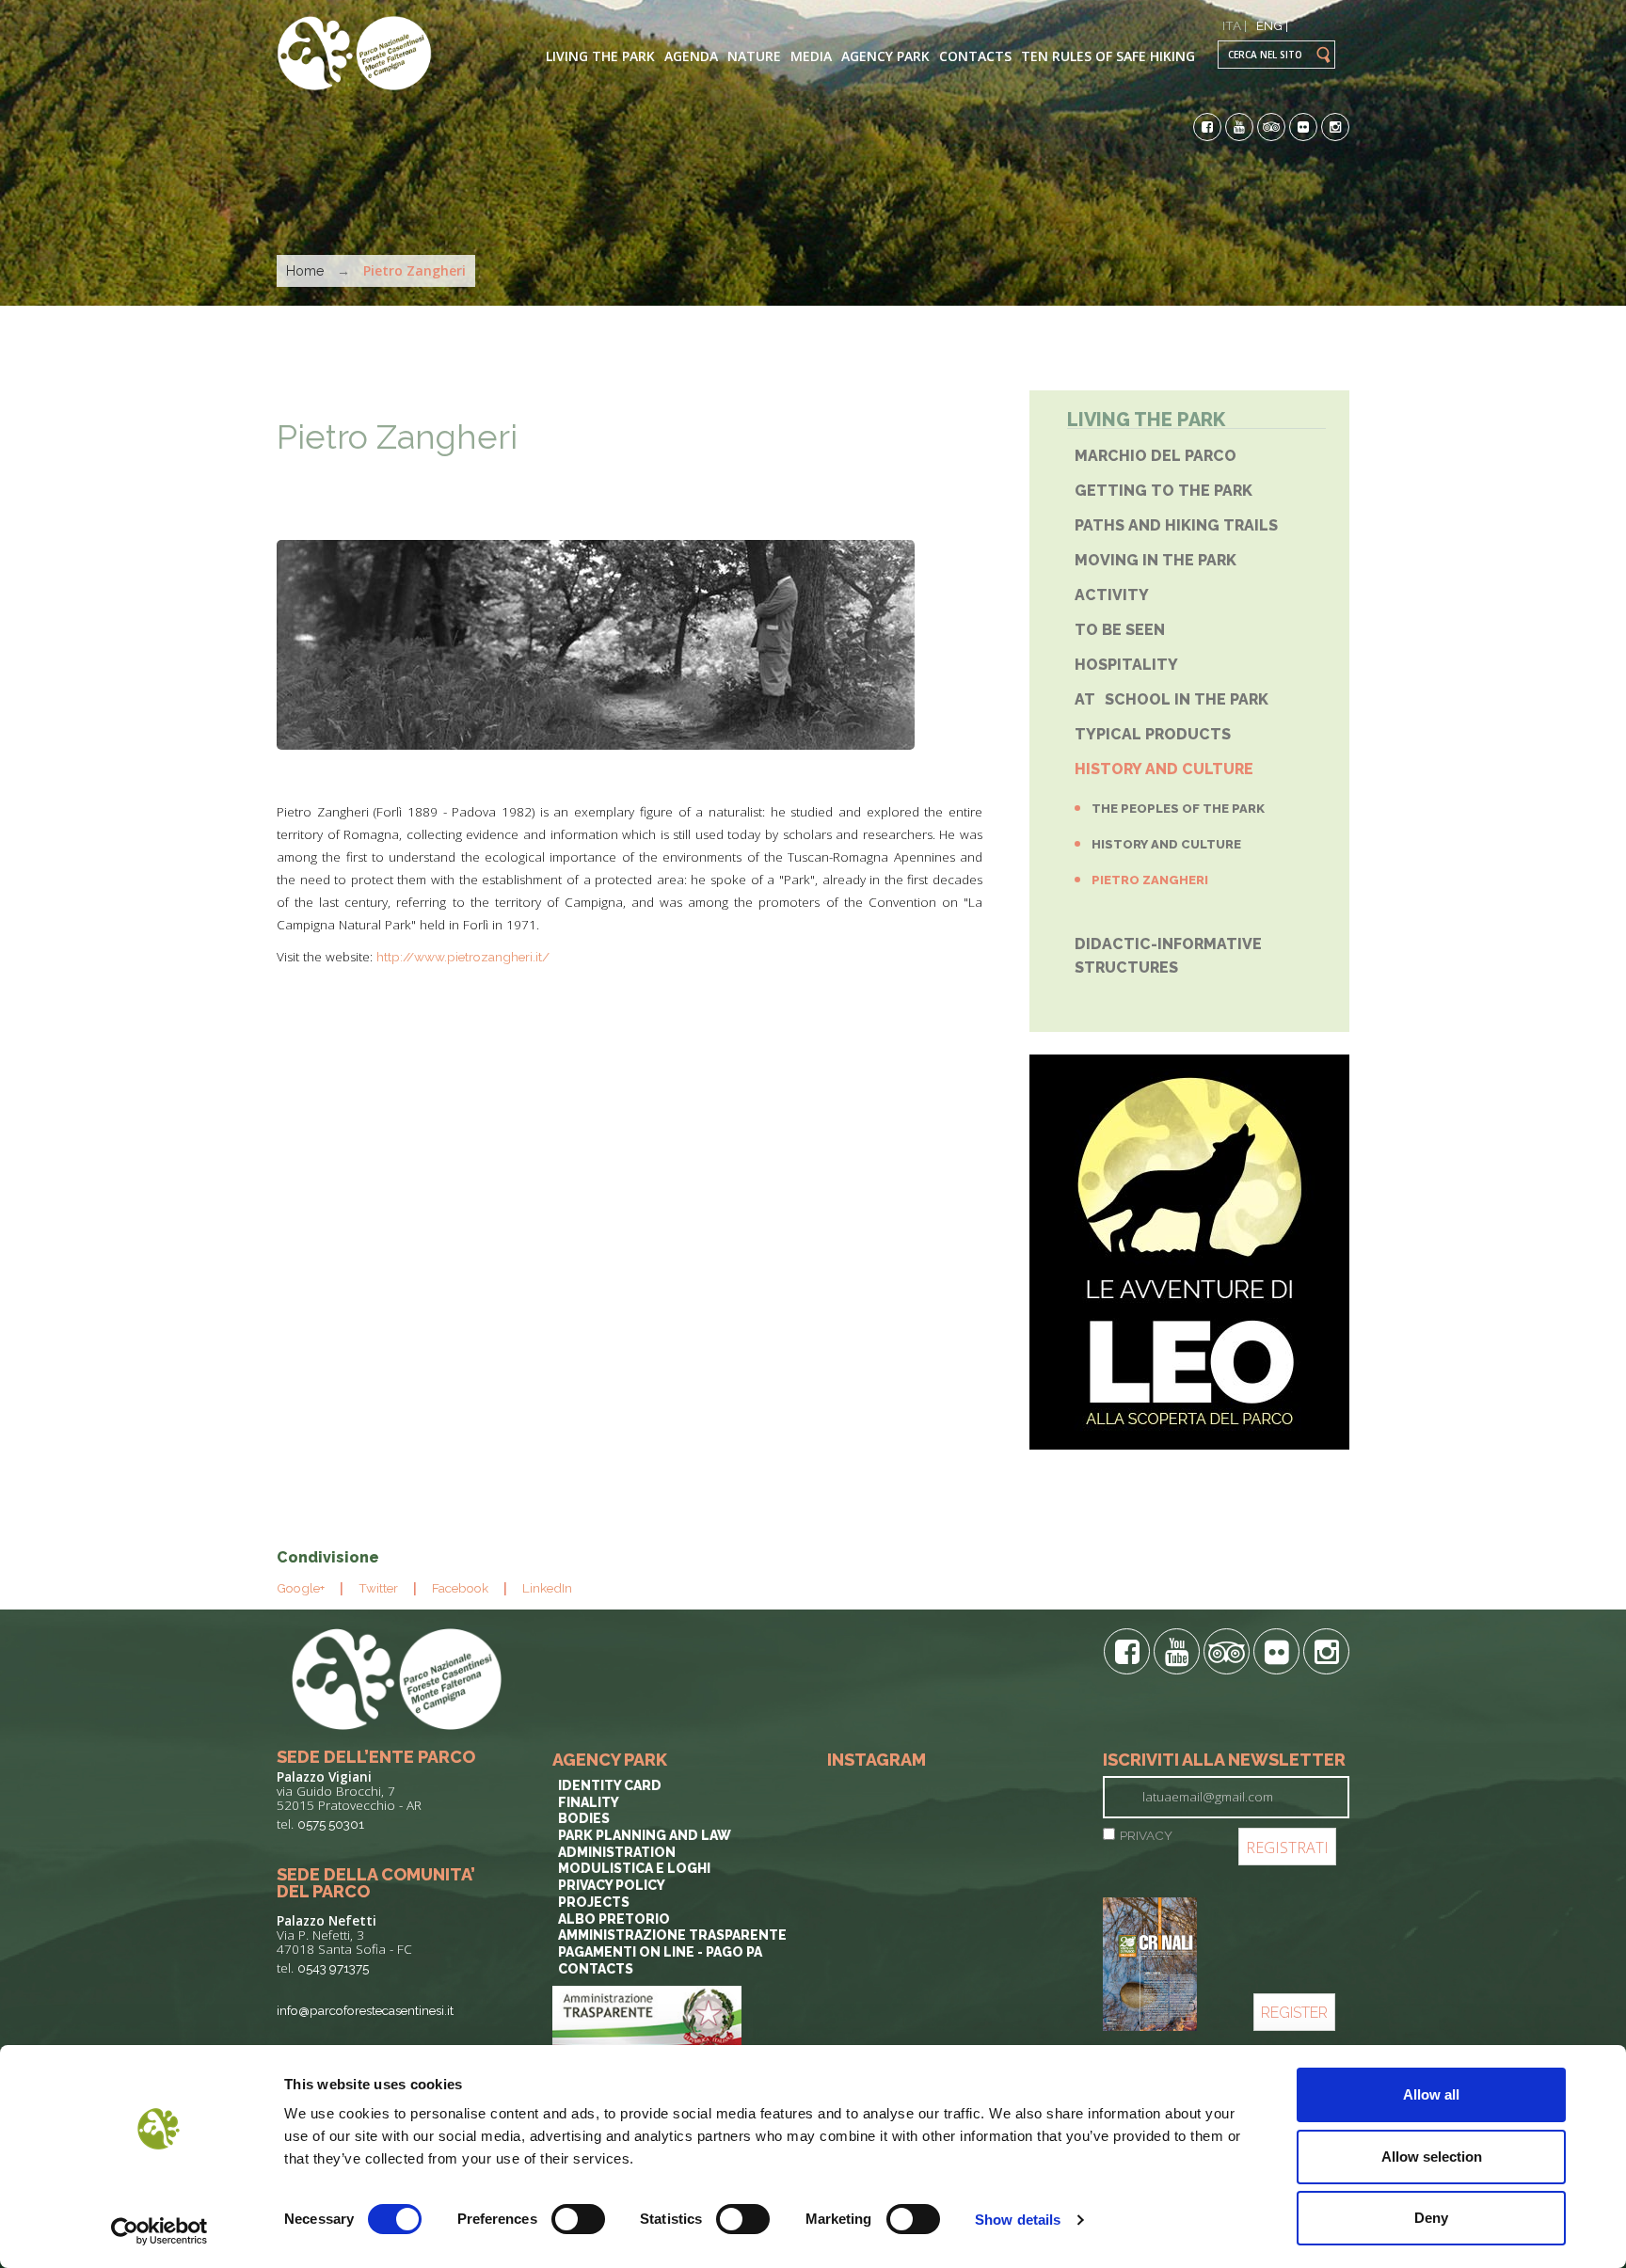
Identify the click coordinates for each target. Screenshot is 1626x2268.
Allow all (1431, 2094)
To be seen (1120, 630)
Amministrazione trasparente (672, 1935)
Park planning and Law (645, 1835)
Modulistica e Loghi (634, 1868)
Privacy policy (612, 1885)
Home (305, 271)
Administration (617, 1852)
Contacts (975, 56)
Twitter (378, 1588)
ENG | (1272, 25)
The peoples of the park (1178, 809)
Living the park (600, 56)
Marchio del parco (1156, 456)
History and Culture (1164, 769)
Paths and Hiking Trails (1176, 525)
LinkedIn (547, 1588)
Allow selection (1432, 2157)
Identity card (610, 1785)
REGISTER (1294, 2013)
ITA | (1235, 25)
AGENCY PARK (885, 56)
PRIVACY (1146, 1835)
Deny (1431, 2218)
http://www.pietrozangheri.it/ (463, 957)
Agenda (691, 56)
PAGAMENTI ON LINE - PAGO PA (660, 1952)
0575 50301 (331, 1824)
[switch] (578, 2219)
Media (811, 56)
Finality (589, 1802)
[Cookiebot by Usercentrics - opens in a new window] (159, 2231)
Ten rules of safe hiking (1108, 56)
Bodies (584, 1818)
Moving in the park (1156, 560)
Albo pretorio (614, 1919)
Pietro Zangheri (397, 436)
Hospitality (1126, 665)
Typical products (1153, 734)
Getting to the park (1164, 491)
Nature (754, 56)
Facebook (460, 1588)
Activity (1112, 595)
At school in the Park (1172, 699)
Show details (1018, 2220)
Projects (594, 1902)
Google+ (301, 1588)
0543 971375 (333, 1968)
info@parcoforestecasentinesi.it (365, 2010)
